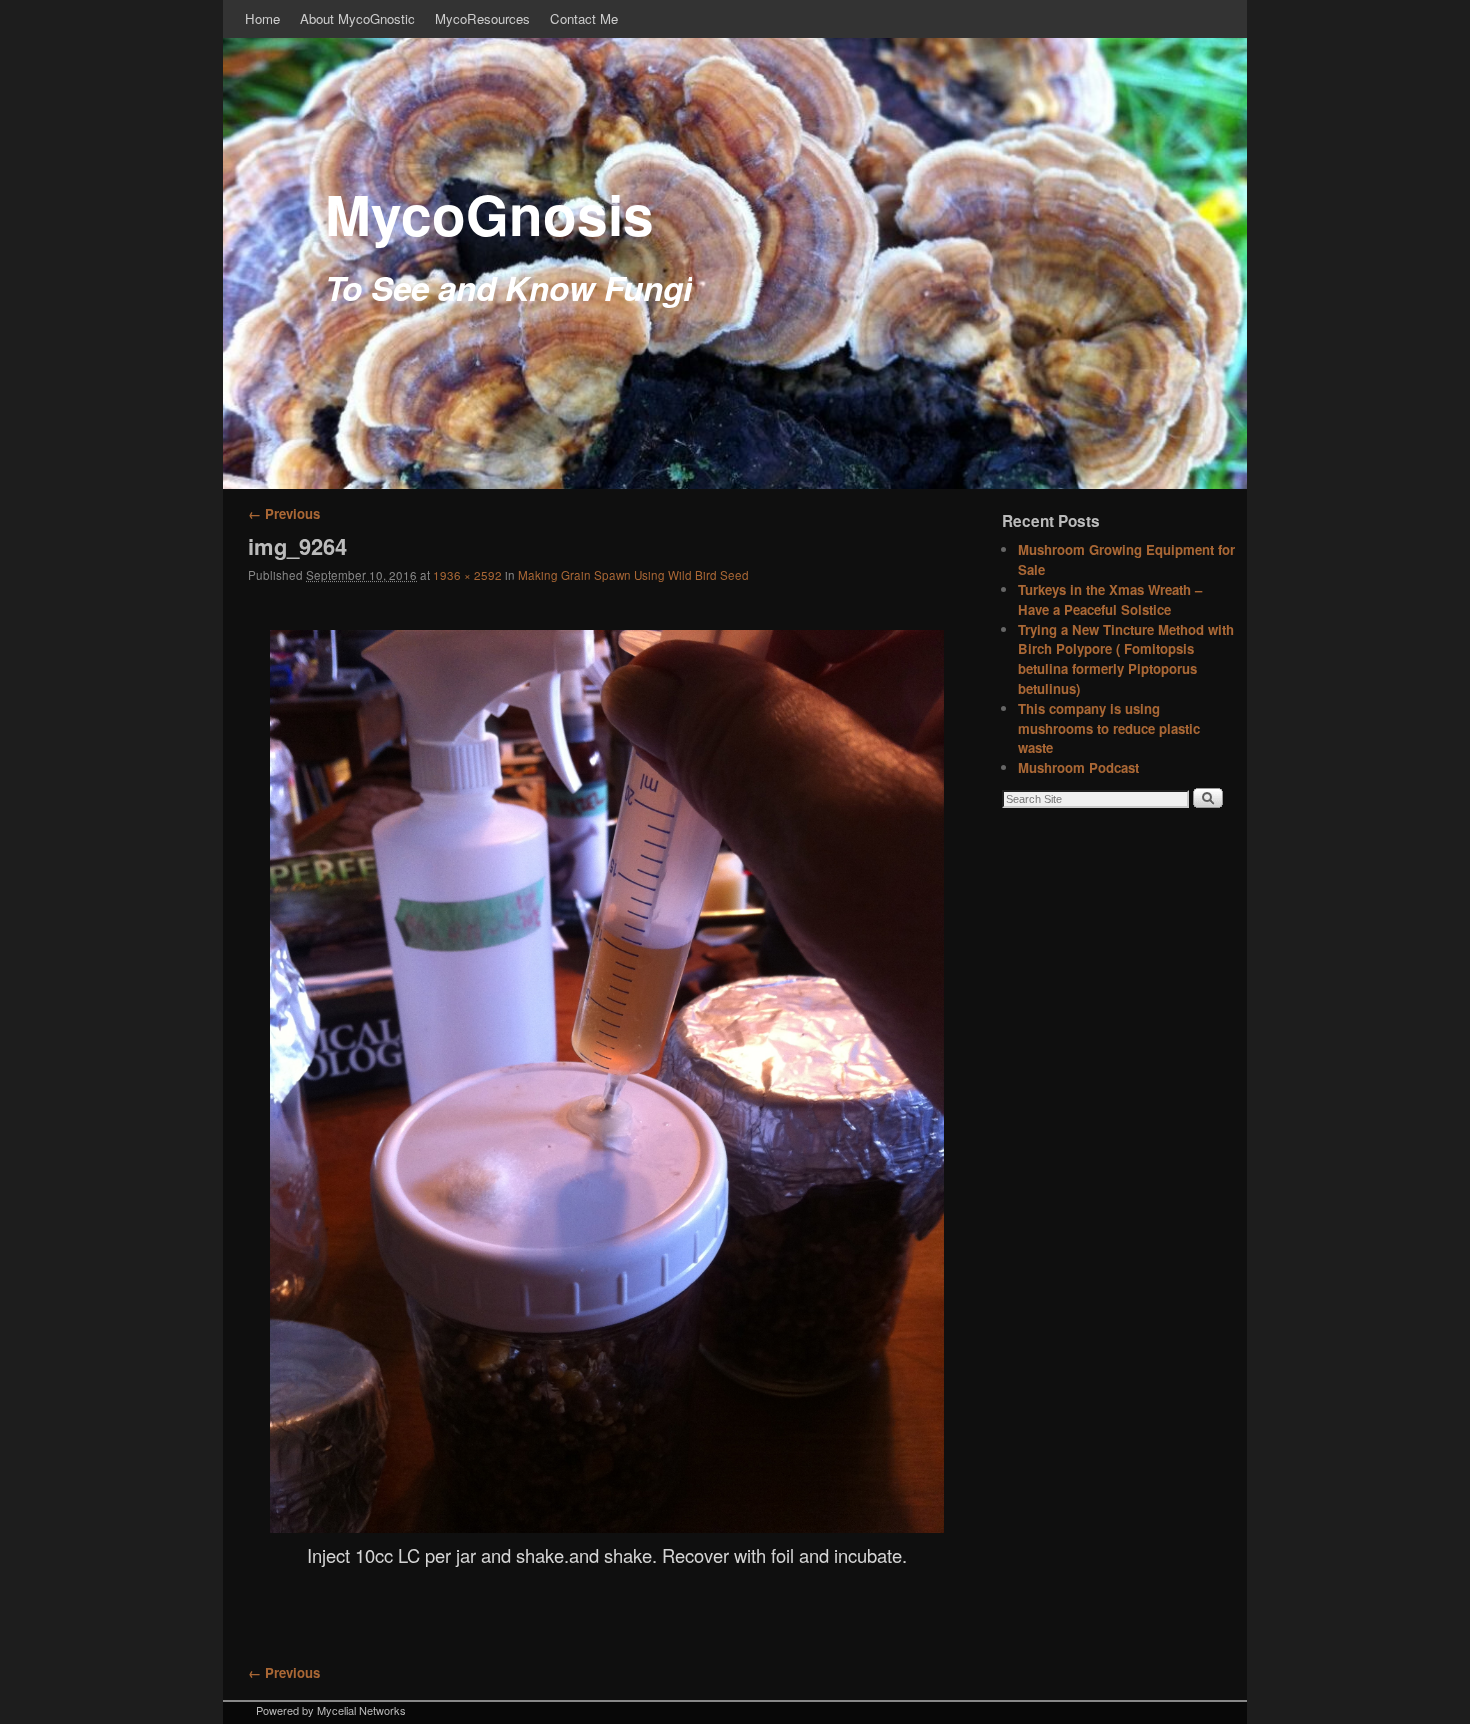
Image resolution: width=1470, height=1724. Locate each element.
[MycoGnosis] (735, 263)
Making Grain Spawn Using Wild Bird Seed (633, 575)
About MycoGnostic (357, 18)
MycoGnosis (489, 213)
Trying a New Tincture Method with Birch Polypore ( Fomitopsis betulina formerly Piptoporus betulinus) (1126, 659)
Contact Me (584, 18)
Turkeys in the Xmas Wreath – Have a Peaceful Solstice (1110, 599)
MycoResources (482, 18)
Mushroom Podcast (1078, 767)
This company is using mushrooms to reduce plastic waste (1109, 728)
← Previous (284, 513)
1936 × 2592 (467, 575)
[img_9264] (607, 1081)
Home (262, 18)
